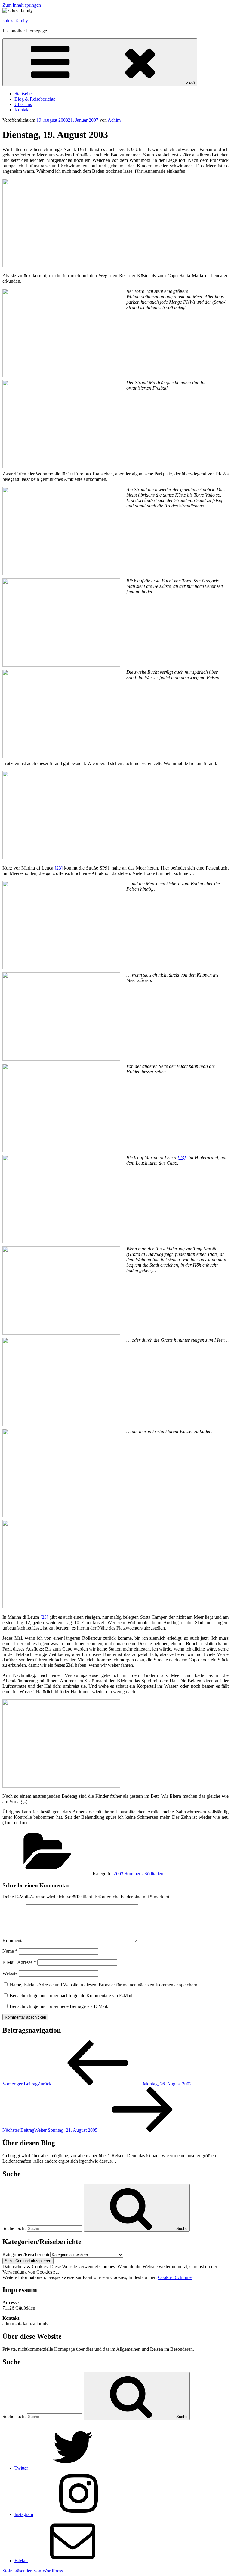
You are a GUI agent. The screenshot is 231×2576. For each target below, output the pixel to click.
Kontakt (22, 110)
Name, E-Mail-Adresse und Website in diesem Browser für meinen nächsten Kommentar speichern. (104, 1985)
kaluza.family (15, 21)
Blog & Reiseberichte (35, 99)
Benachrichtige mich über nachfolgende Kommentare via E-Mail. (72, 1996)
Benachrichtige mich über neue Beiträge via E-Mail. (59, 2006)
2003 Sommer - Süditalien (139, 1874)
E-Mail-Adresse (19, 1962)
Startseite (23, 94)
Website (10, 1973)
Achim (114, 120)
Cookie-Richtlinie (175, 2277)
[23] (59, 868)
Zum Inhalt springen (22, 5)
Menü (190, 83)
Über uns (23, 104)
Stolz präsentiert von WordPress (33, 2571)
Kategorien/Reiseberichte (26, 2254)
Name (10, 1951)
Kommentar (14, 1941)
